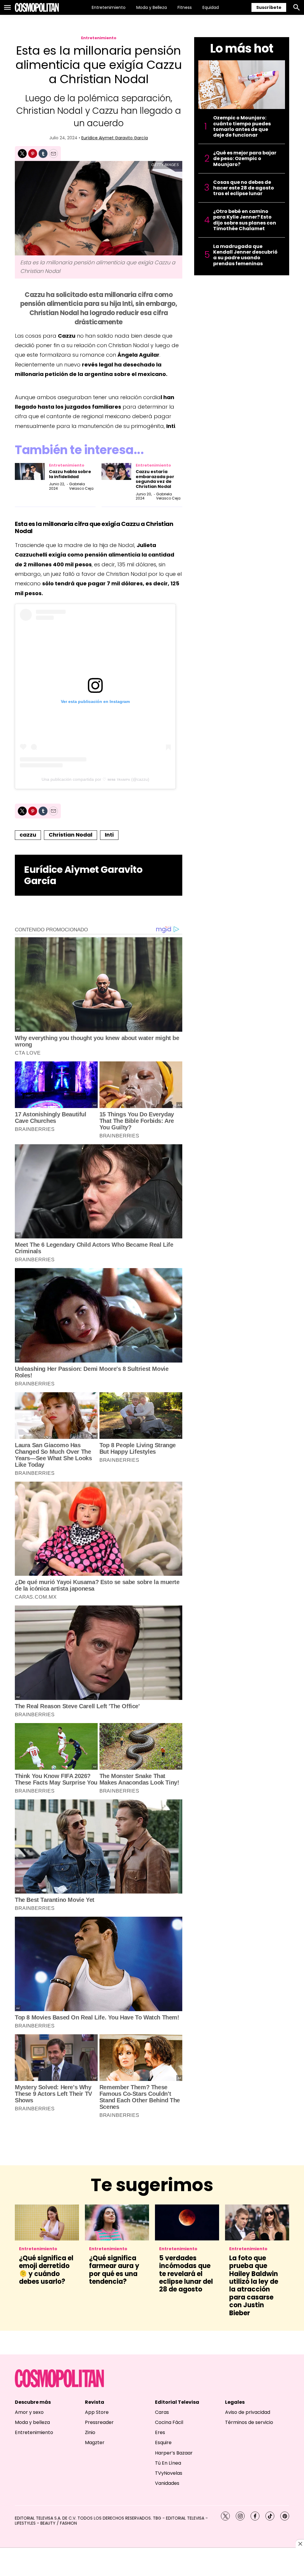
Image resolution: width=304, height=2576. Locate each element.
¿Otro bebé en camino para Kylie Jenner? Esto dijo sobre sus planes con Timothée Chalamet (245, 220)
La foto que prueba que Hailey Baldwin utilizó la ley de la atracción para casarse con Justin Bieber (254, 2286)
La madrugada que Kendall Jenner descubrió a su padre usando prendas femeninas (245, 255)
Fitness (185, 7)
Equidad (211, 7)
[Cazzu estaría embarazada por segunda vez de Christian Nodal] (116, 471)
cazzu (28, 835)
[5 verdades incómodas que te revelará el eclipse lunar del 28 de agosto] (187, 2222)
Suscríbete (269, 7)
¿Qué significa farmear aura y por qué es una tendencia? (114, 2270)
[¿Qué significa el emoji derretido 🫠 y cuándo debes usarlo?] (47, 2222)
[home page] (37, 7)
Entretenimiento (109, 7)
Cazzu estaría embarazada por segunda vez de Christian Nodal (155, 479)
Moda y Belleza (152, 7)
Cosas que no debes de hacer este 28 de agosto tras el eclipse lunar (244, 188)
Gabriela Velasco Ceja (81, 486)
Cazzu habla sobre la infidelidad (70, 474)
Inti (109, 835)
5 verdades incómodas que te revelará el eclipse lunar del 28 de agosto (186, 2274)
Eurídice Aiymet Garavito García (115, 138)
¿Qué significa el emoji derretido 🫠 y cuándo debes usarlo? (46, 2270)
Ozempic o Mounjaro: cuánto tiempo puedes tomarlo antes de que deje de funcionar (242, 126)
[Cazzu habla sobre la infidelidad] (30, 471)
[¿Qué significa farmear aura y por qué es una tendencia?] (117, 2222)
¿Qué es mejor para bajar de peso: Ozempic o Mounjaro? (245, 159)
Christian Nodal (71, 835)
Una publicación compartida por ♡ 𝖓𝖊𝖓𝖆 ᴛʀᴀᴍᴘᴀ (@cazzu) (95, 779)
